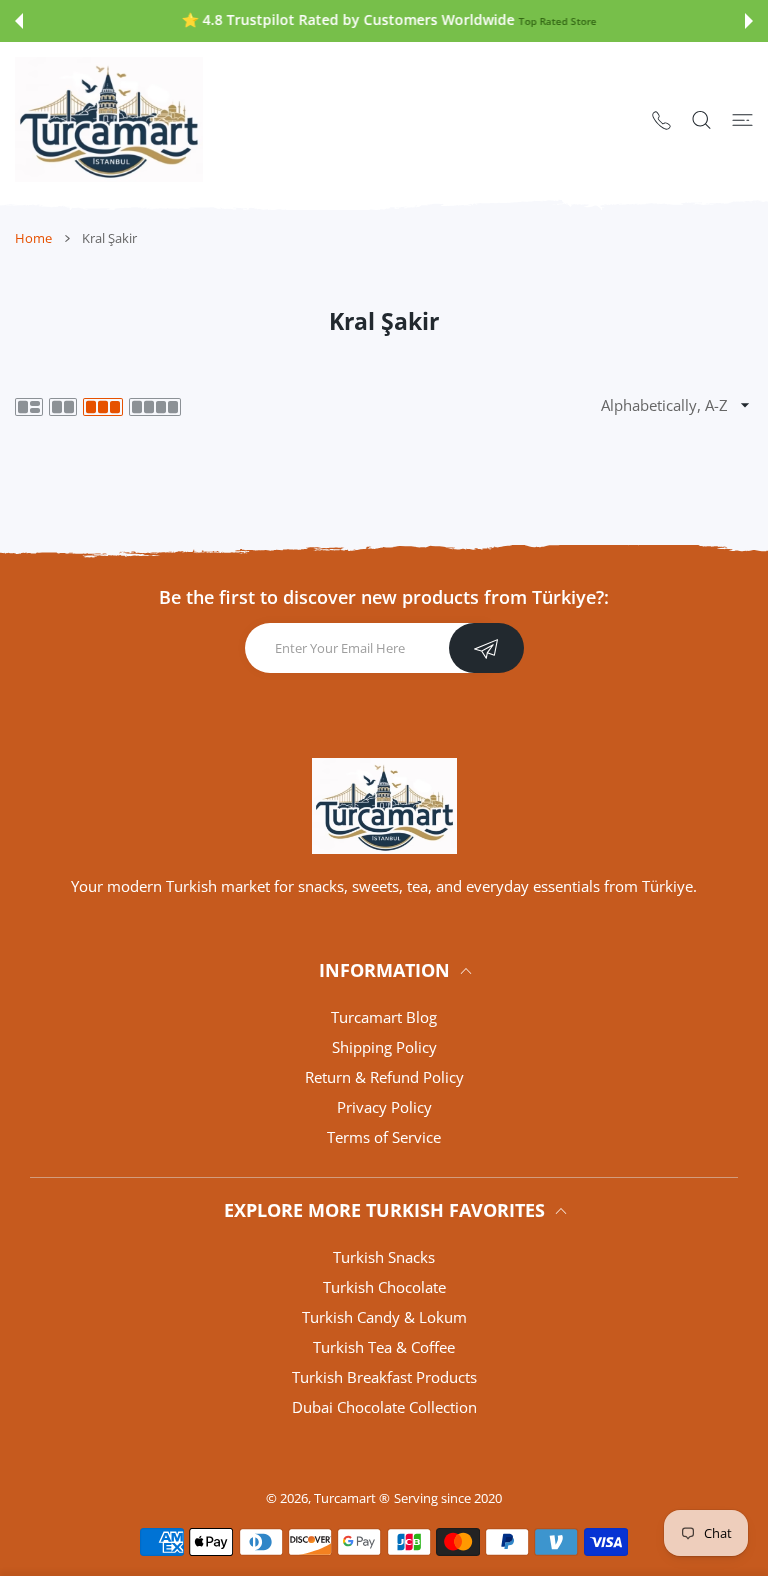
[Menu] (742, 119)
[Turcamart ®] (109, 119)
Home (33, 238)
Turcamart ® (352, 1498)
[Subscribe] (486, 648)
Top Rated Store (553, 21)
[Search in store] (701, 119)
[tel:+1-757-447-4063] (661, 119)
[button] (19, 21)
